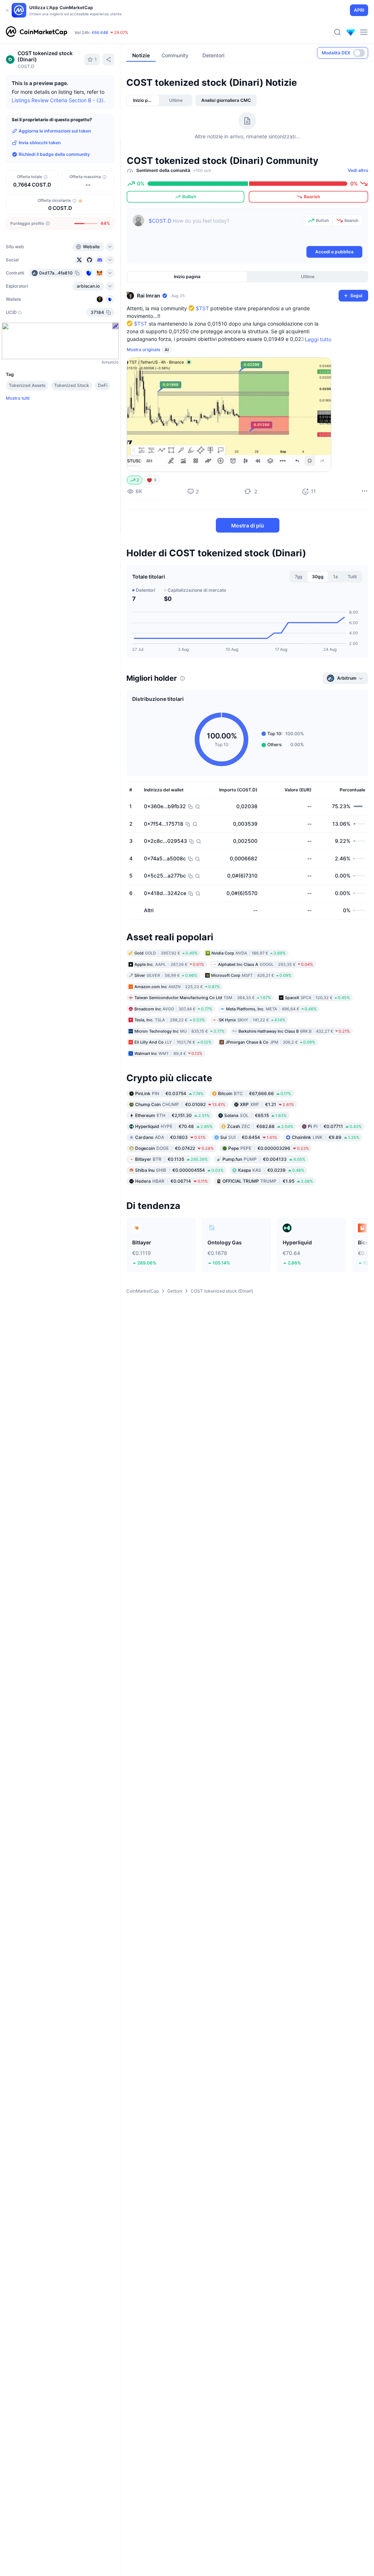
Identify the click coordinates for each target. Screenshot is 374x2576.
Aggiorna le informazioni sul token (55, 131)
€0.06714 (171, 1181)
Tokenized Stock (72, 385)
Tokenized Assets (27, 385)
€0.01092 (180, 1104)
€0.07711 (335, 1126)
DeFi (103, 385)
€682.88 (260, 1126)
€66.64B (100, 32)
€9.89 (326, 1137)
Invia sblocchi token (40, 143)
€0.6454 (249, 1137)
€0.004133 (264, 1159)
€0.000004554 (179, 1170)
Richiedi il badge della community (54, 154)
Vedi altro (358, 170)
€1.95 (268, 1181)
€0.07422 (174, 1148)
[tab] (143, 100)
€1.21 (267, 1104)
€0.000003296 (269, 1148)
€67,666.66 (255, 1093)
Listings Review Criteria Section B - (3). (58, 100)
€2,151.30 (172, 1115)
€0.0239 (271, 1170)
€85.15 (255, 1115)
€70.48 (174, 1126)
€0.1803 (170, 1137)
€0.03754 (169, 1093)
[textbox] (225, 230)
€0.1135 (171, 1159)
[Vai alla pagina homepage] (37, 32)
